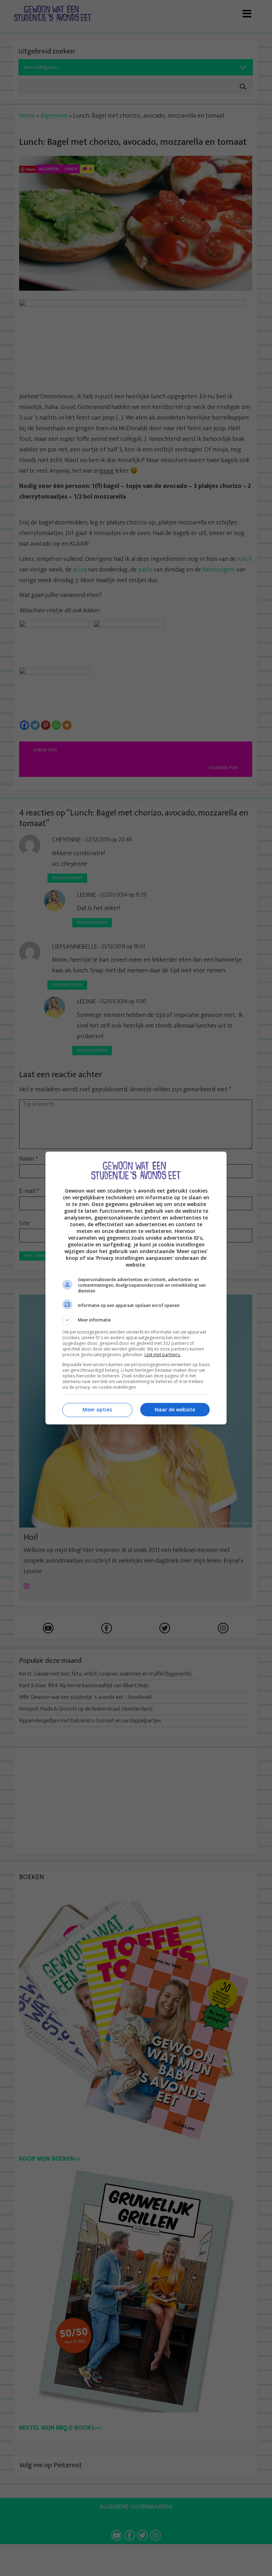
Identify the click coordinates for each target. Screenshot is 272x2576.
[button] (136, 1320)
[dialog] (136, 1288)
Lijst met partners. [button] (163, 1355)
